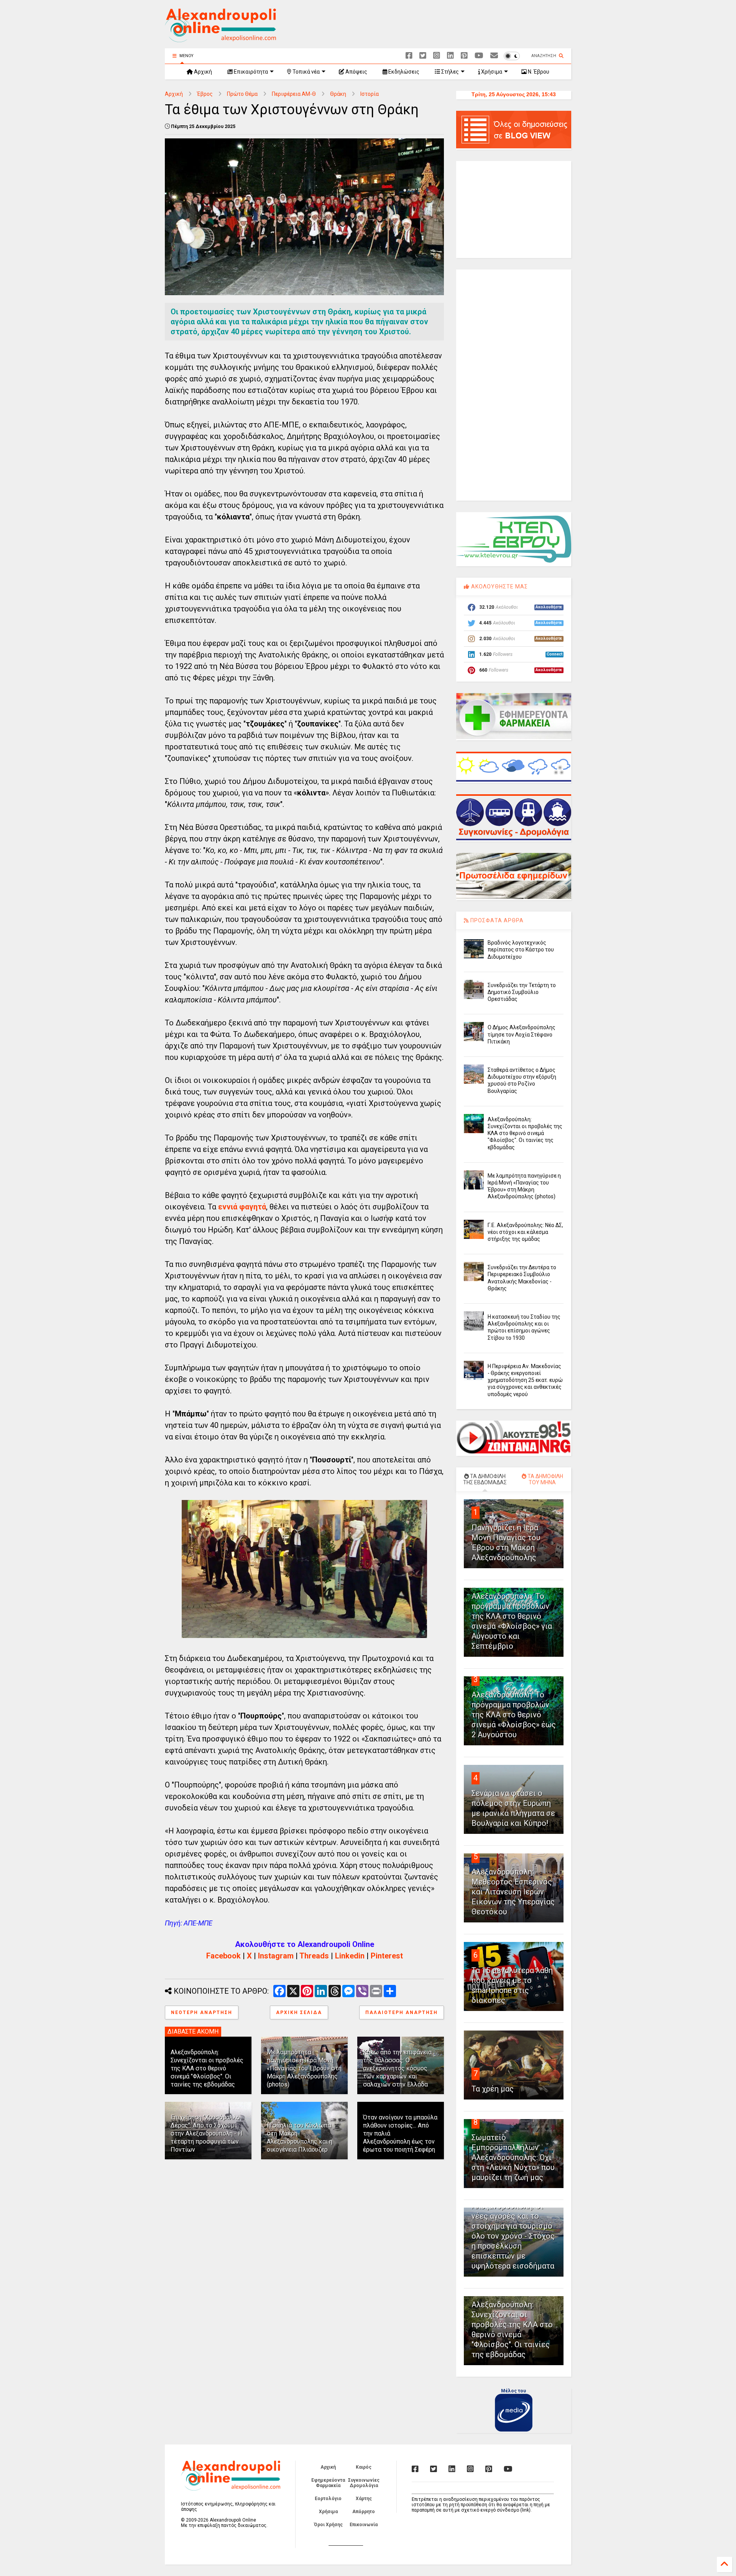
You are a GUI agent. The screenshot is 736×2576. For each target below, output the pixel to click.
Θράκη (338, 94)
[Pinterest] (464, 56)
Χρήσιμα (491, 72)
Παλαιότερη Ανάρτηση (402, 2013)
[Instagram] (437, 56)
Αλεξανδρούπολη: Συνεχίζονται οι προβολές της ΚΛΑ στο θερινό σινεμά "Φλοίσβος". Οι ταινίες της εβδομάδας (207, 2068)
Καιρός (364, 2467)
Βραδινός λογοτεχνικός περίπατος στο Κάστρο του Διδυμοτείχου (521, 950)
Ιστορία (370, 94)
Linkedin (350, 1956)
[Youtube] (479, 56)
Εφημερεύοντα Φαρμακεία (328, 2483)
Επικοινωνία (364, 2525)
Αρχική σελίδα (299, 2013)
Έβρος (205, 94)
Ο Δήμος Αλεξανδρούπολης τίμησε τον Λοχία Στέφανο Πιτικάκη (522, 1034)
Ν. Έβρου (538, 72)
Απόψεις (356, 72)
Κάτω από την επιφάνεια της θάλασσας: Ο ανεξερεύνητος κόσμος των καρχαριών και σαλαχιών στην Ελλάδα (397, 2068)
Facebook (223, 1956)
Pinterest (387, 1956)
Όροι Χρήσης (328, 2525)
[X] (423, 56)
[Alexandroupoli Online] (220, 39)
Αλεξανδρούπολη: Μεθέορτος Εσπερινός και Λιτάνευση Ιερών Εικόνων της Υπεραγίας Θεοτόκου (513, 1892)
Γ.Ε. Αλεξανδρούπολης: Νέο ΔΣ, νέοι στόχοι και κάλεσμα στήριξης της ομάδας (525, 1232)
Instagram (276, 1956)
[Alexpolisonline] (494, 56)
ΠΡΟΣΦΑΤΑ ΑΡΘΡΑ (496, 920)
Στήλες (449, 72)
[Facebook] (409, 56)
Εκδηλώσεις (403, 72)
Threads (314, 1956)
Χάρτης (364, 2499)
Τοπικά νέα (306, 72)
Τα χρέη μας (493, 2089)
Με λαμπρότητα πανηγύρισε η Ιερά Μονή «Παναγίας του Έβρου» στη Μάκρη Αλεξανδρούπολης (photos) (304, 2068)
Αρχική (202, 72)
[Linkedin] (450, 56)
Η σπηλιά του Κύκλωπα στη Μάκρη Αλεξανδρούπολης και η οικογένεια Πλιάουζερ (300, 2137)
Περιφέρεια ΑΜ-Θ (294, 94)
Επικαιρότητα (250, 72)
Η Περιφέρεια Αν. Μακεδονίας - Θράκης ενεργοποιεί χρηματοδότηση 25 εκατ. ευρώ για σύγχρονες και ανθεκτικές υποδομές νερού (525, 1380)
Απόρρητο (364, 2512)
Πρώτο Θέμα (242, 94)
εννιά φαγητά (242, 1207)
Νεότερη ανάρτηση (202, 2013)
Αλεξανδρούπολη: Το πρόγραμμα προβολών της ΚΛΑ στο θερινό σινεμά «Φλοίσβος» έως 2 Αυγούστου (514, 1715)
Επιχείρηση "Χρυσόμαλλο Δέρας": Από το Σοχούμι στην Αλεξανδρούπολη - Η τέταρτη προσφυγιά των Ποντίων (206, 2133)
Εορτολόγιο (328, 2499)
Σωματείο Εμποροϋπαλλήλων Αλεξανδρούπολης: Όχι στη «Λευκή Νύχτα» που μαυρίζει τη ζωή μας (513, 2157)
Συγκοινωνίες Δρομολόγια (364, 2483)
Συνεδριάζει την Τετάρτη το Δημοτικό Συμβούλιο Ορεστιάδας (522, 992)
